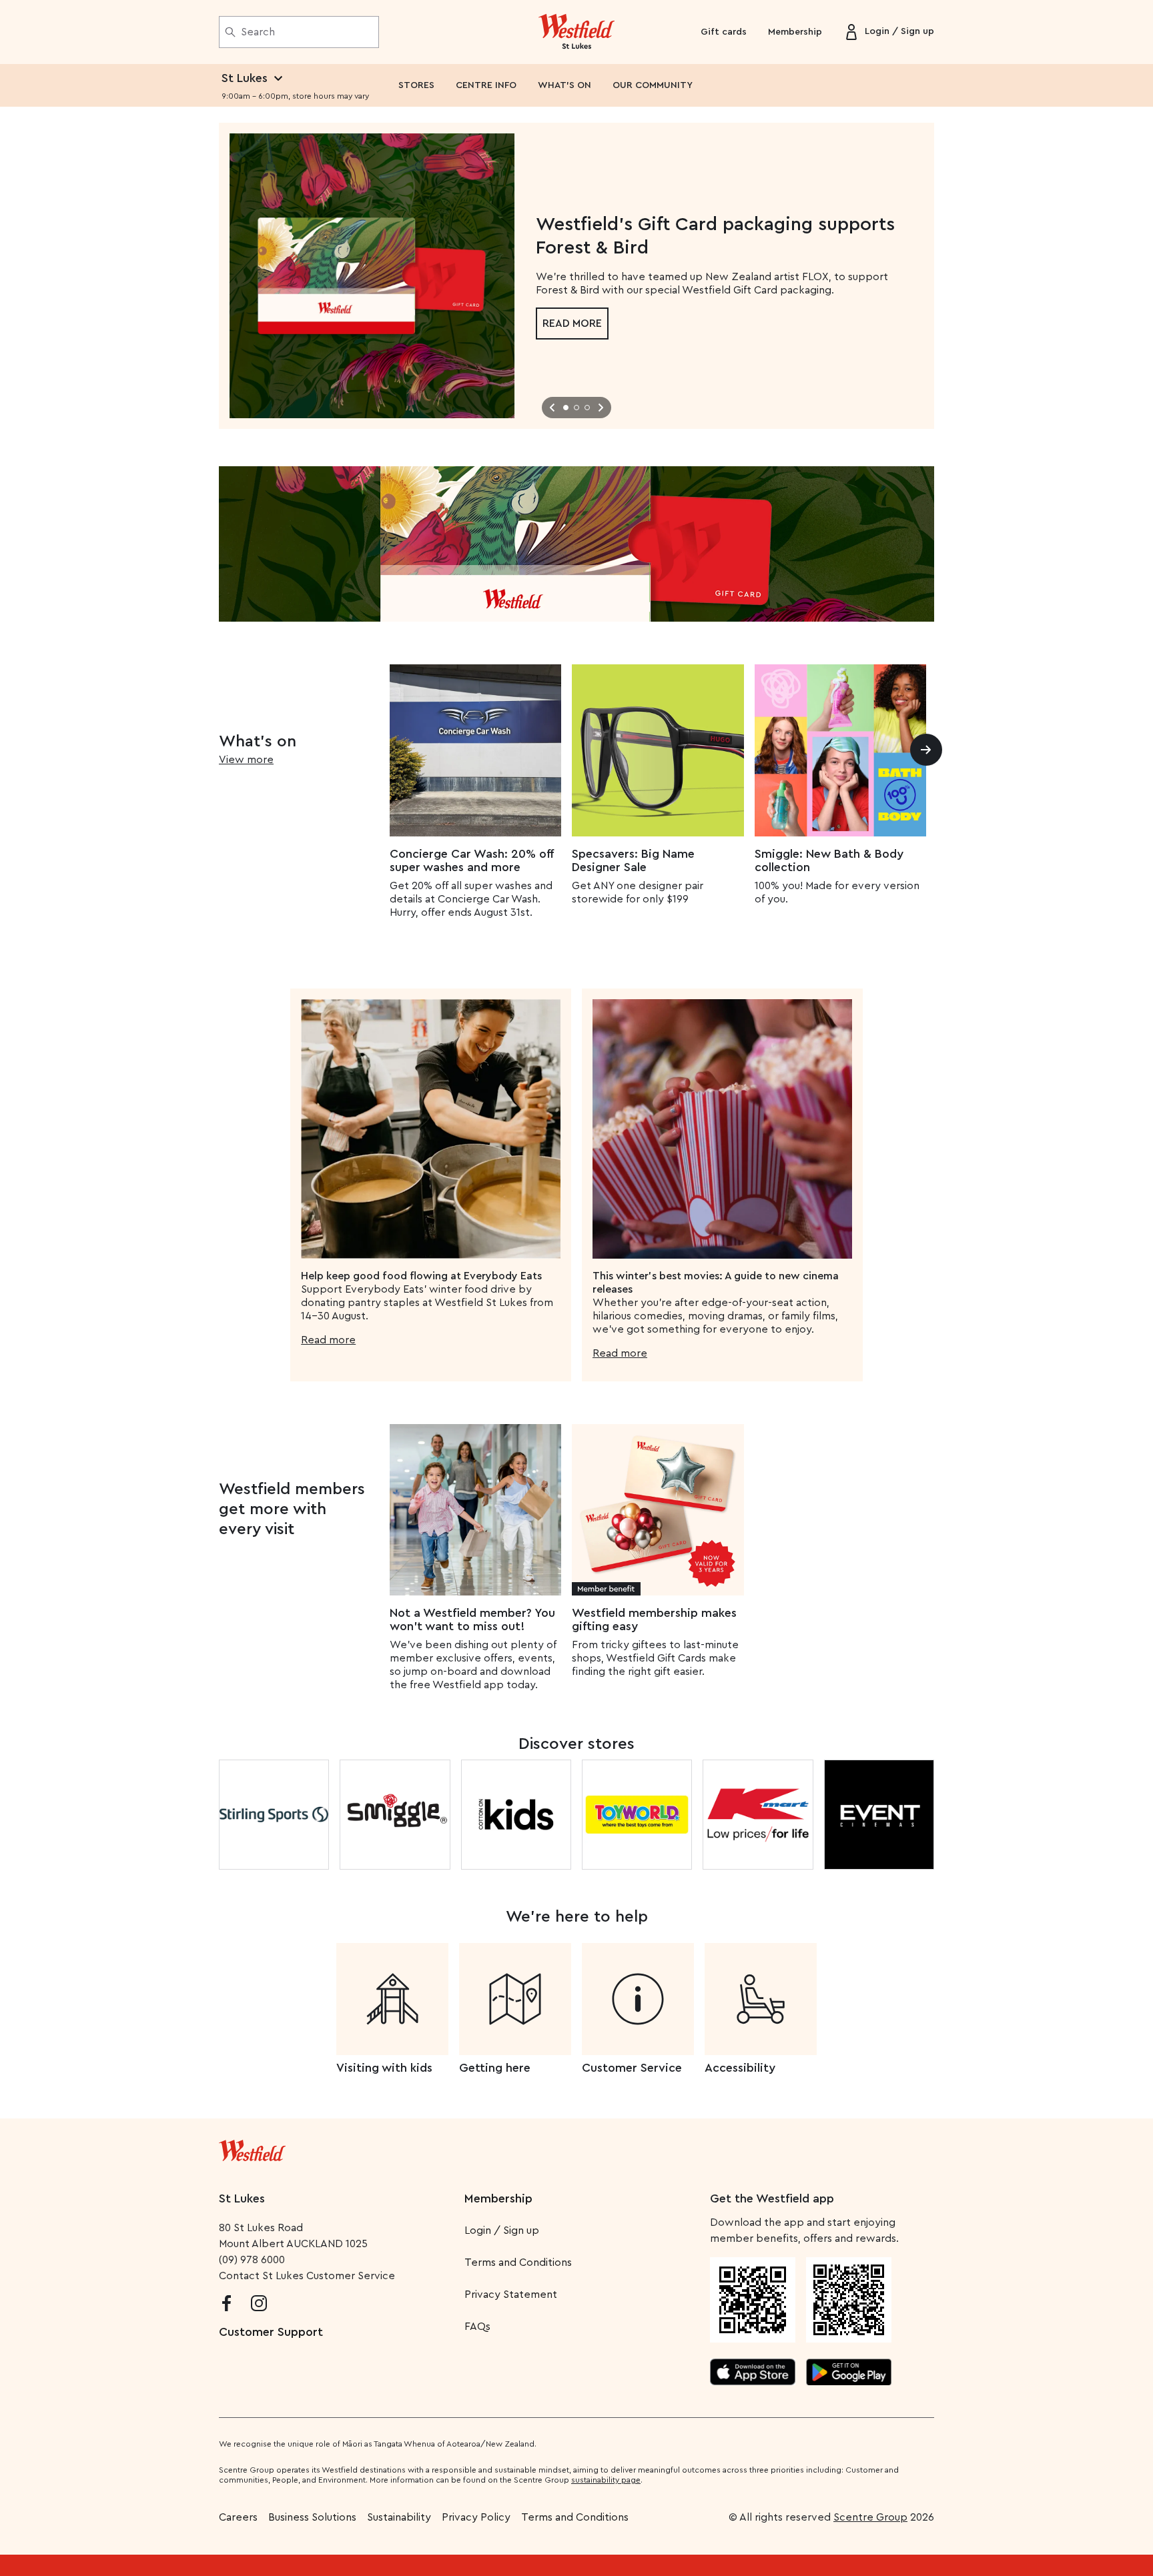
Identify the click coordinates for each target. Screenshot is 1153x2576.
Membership (795, 32)
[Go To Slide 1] (566, 408)
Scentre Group (870, 2517)
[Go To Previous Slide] (552, 408)
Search (258, 32)
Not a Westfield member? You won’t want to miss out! (472, 1620)
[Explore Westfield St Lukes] (577, 32)
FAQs (477, 2327)
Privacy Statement (511, 2295)
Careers (238, 2517)
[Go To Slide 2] (576, 408)
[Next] (926, 750)
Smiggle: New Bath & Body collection (829, 860)
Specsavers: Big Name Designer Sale (633, 860)
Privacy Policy (476, 2517)
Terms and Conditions (518, 2263)
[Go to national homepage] (252, 2148)
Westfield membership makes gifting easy (654, 1620)
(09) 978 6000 (252, 2260)
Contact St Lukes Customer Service (307, 2276)
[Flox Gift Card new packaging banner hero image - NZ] (576, 544)
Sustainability (399, 2517)
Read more (572, 324)
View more (246, 760)
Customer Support (271, 2332)
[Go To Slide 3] (587, 408)
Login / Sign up (502, 2230)
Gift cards (724, 32)
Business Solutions (312, 2517)
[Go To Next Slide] (601, 408)
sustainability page (606, 2480)
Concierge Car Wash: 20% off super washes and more (471, 860)
